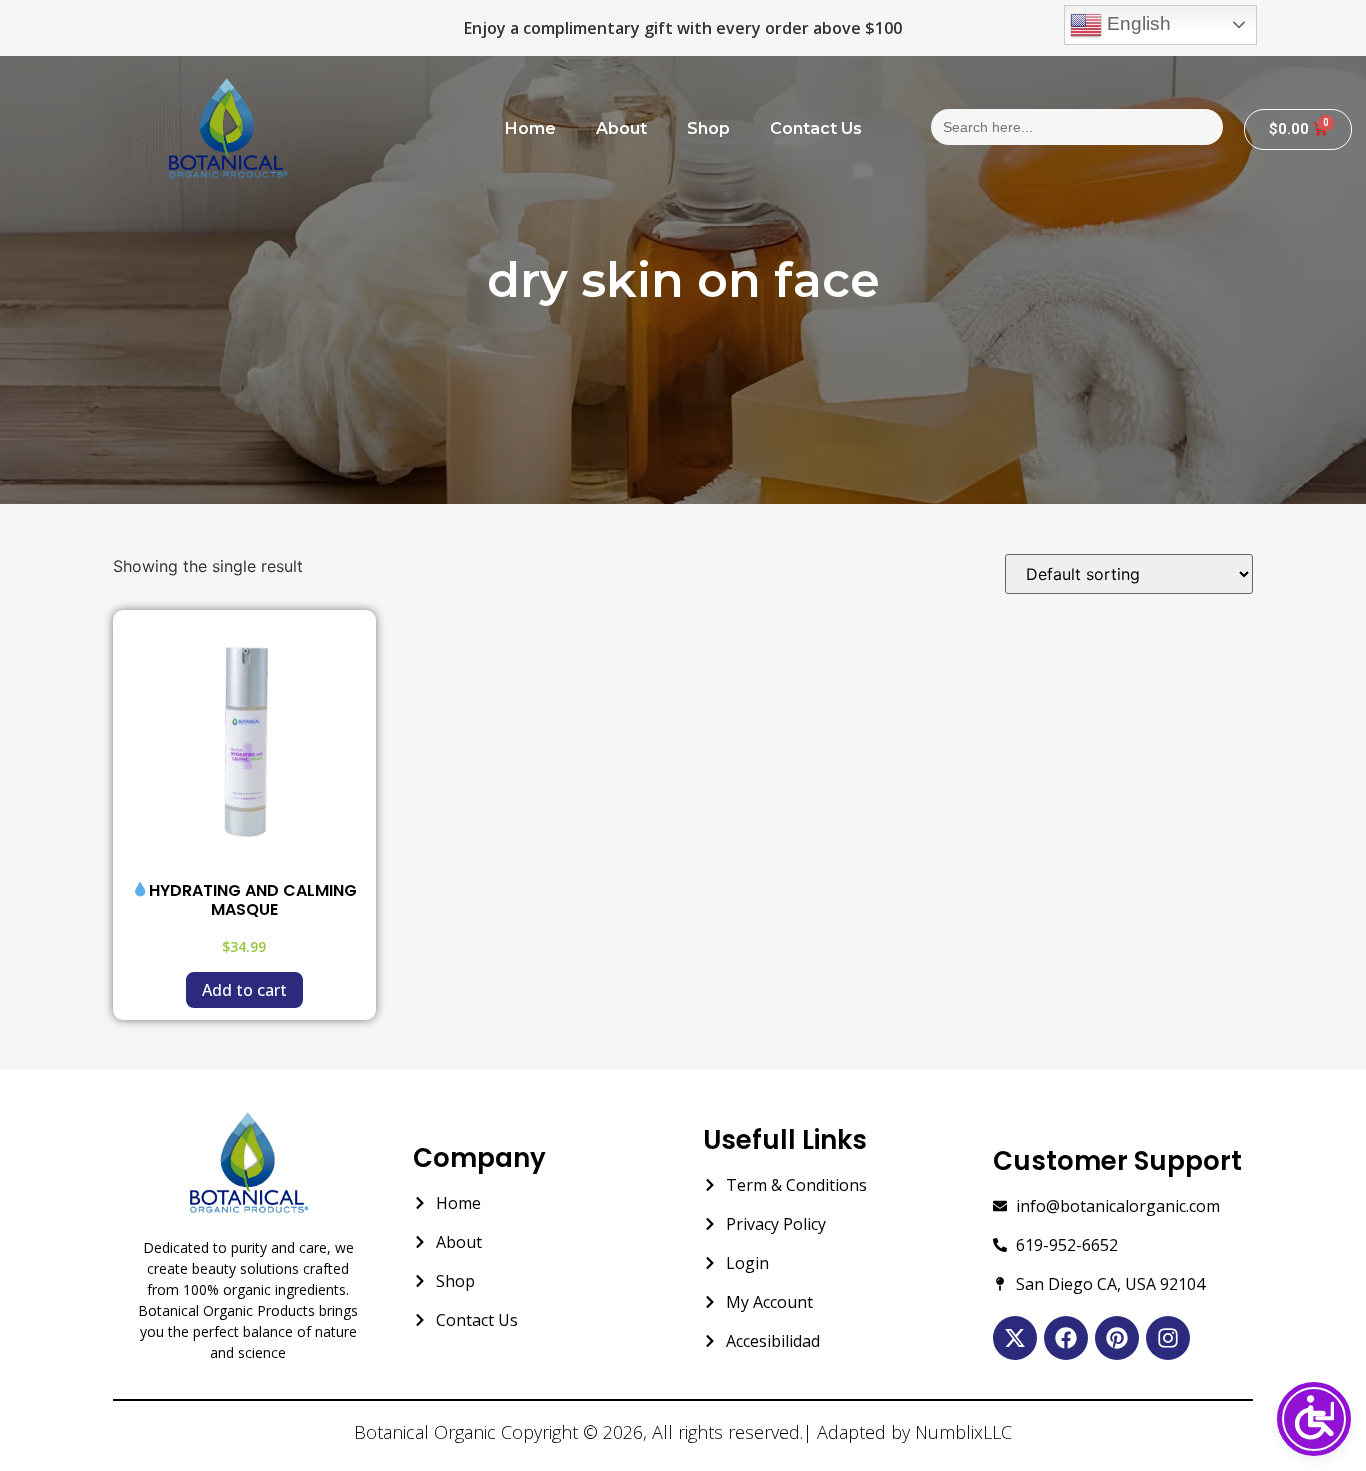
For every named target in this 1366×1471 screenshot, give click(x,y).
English (1136, 23)
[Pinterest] (1117, 1338)
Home (530, 128)
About (621, 128)
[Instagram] (1168, 1338)
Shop (708, 128)
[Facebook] (1066, 1338)
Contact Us (816, 128)
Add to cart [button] (244, 990)
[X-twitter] (1015, 1338)
